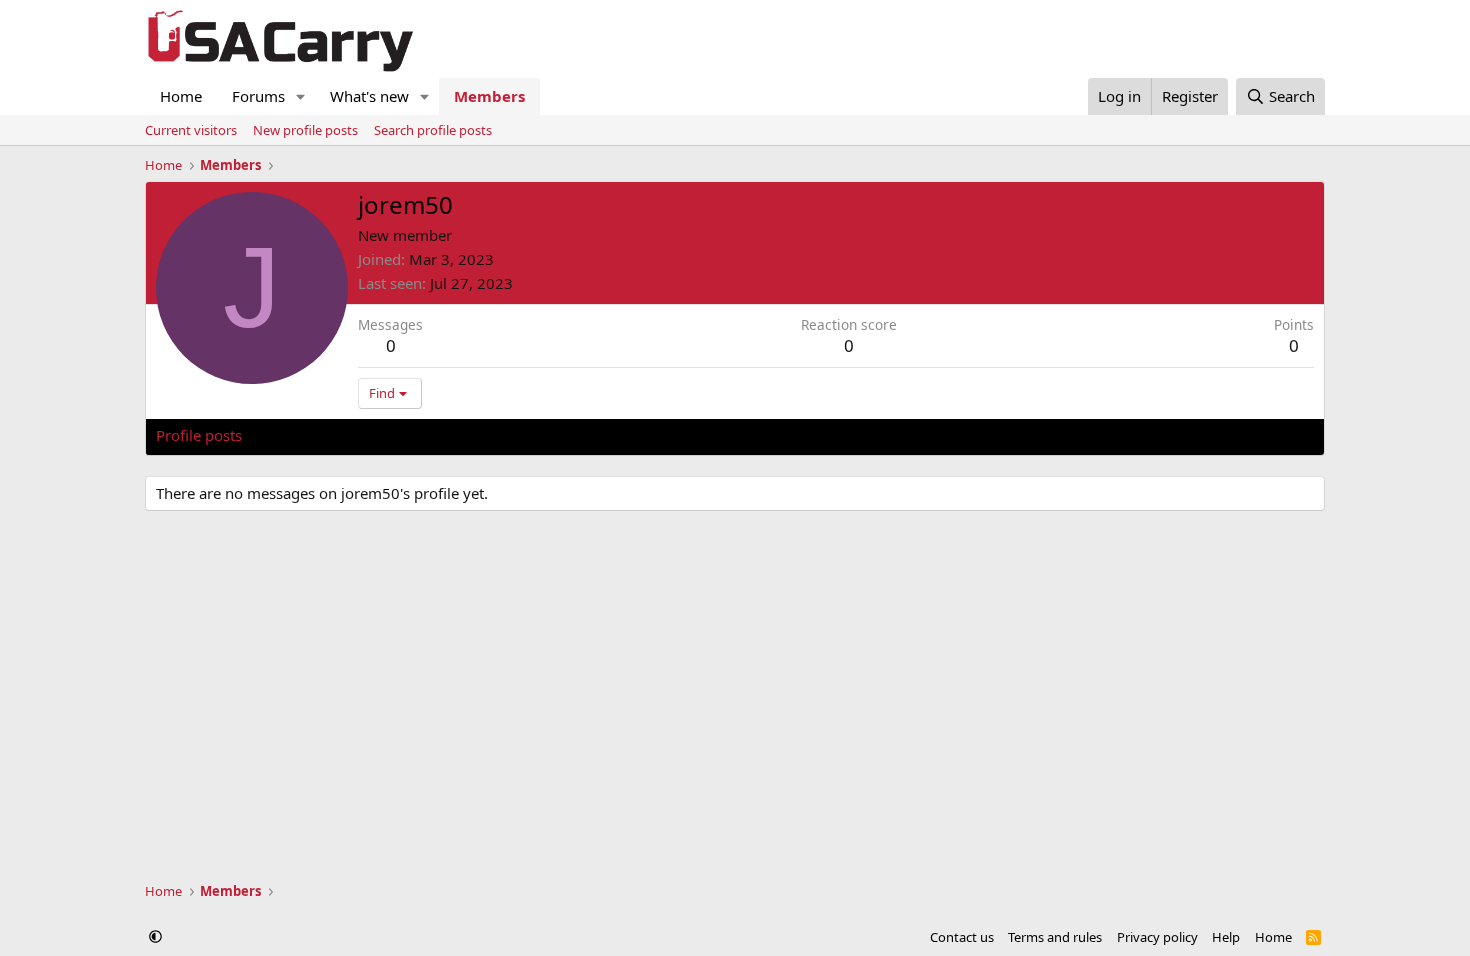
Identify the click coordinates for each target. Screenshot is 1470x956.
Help (1226, 937)
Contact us (962, 937)
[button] (301, 96)
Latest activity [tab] (309, 435)
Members (489, 96)
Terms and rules (1055, 937)
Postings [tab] (405, 435)
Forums (258, 96)
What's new (369, 96)
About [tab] (476, 435)
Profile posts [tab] (199, 435)
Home (181, 96)
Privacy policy (1157, 937)
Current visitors (191, 130)
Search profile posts (433, 130)
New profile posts (305, 130)
